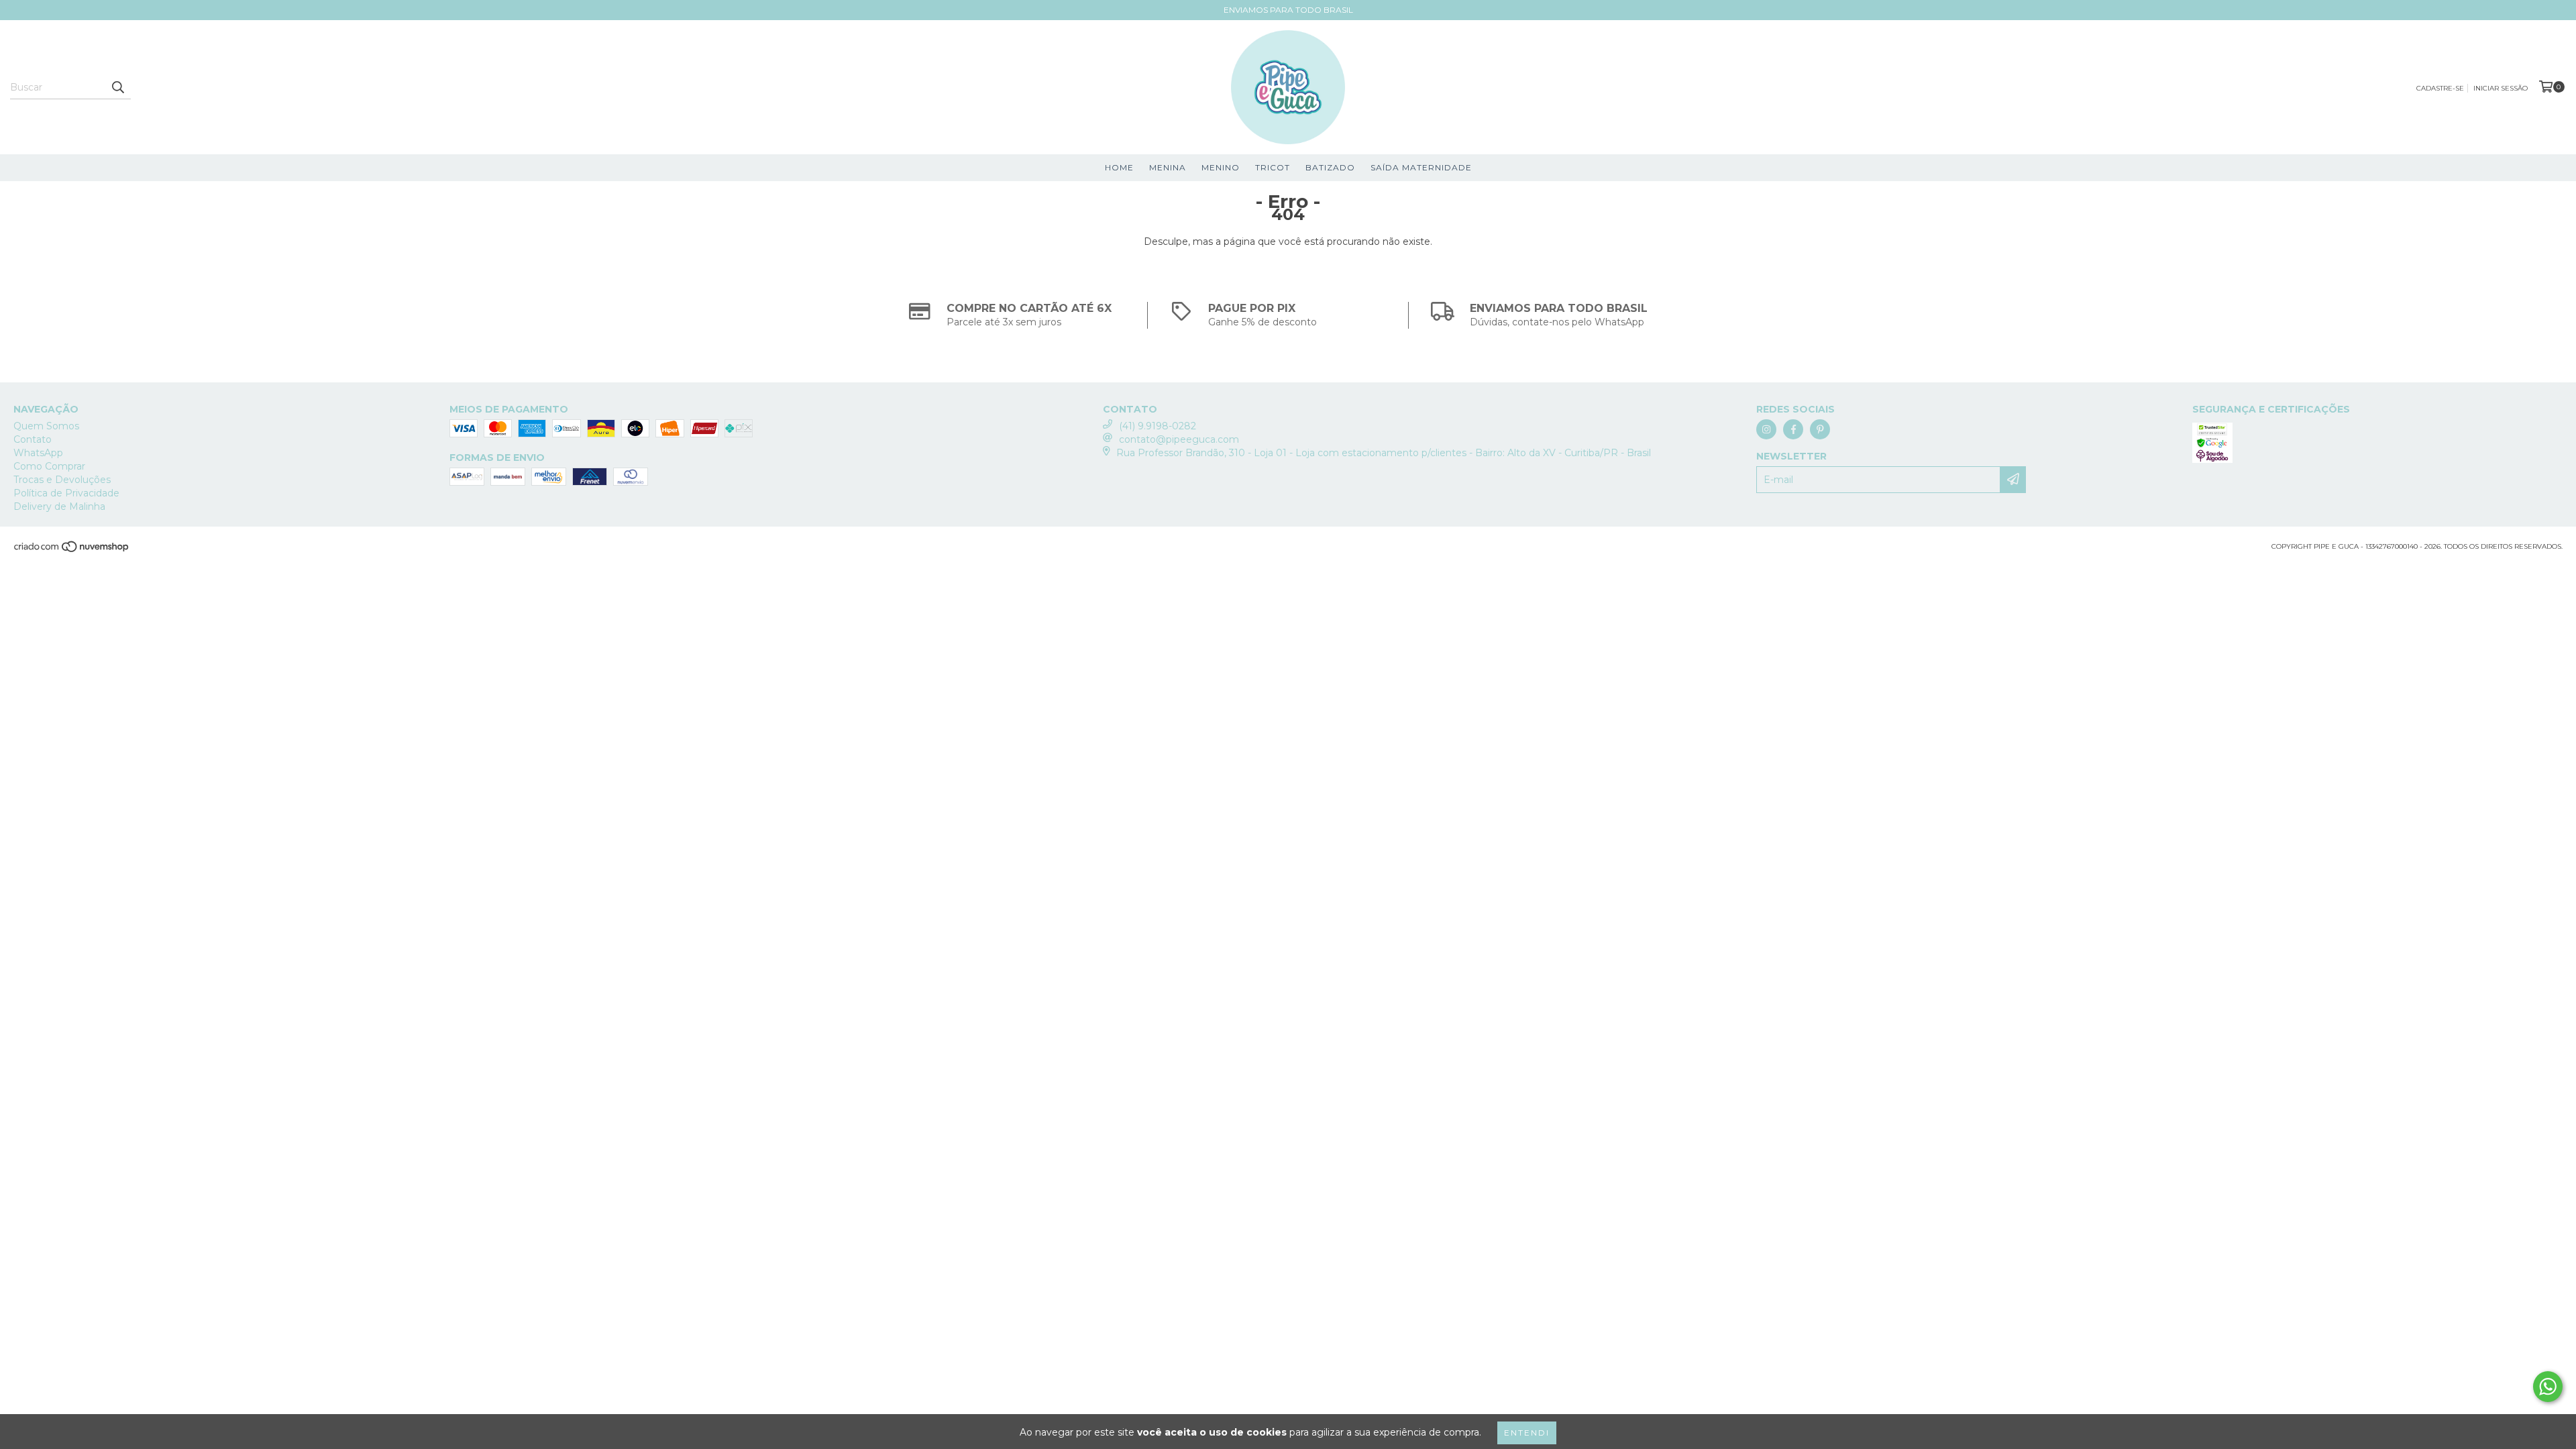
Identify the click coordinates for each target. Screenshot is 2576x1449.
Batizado (1330, 167)
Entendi (1527, 1433)
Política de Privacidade (66, 493)
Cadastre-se (2440, 88)
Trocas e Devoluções (62, 480)
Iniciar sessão (2501, 88)
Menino (1221, 167)
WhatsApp (38, 453)
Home (1119, 167)
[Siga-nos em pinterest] (1820, 429)
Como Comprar (49, 466)
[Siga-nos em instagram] (1766, 429)
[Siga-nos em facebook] (1793, 429)
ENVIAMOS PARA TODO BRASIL (1288, 10)
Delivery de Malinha (59, 506)
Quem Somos (46, 426)
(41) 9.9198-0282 (1158, 426)
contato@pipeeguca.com (1179, 439)
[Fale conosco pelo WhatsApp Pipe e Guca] (2548, 1387)
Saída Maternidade (1421, 167)
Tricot (1273, 167)
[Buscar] (117, 87)
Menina (1168, 167)
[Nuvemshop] (72, 550)
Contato (33, 439)
